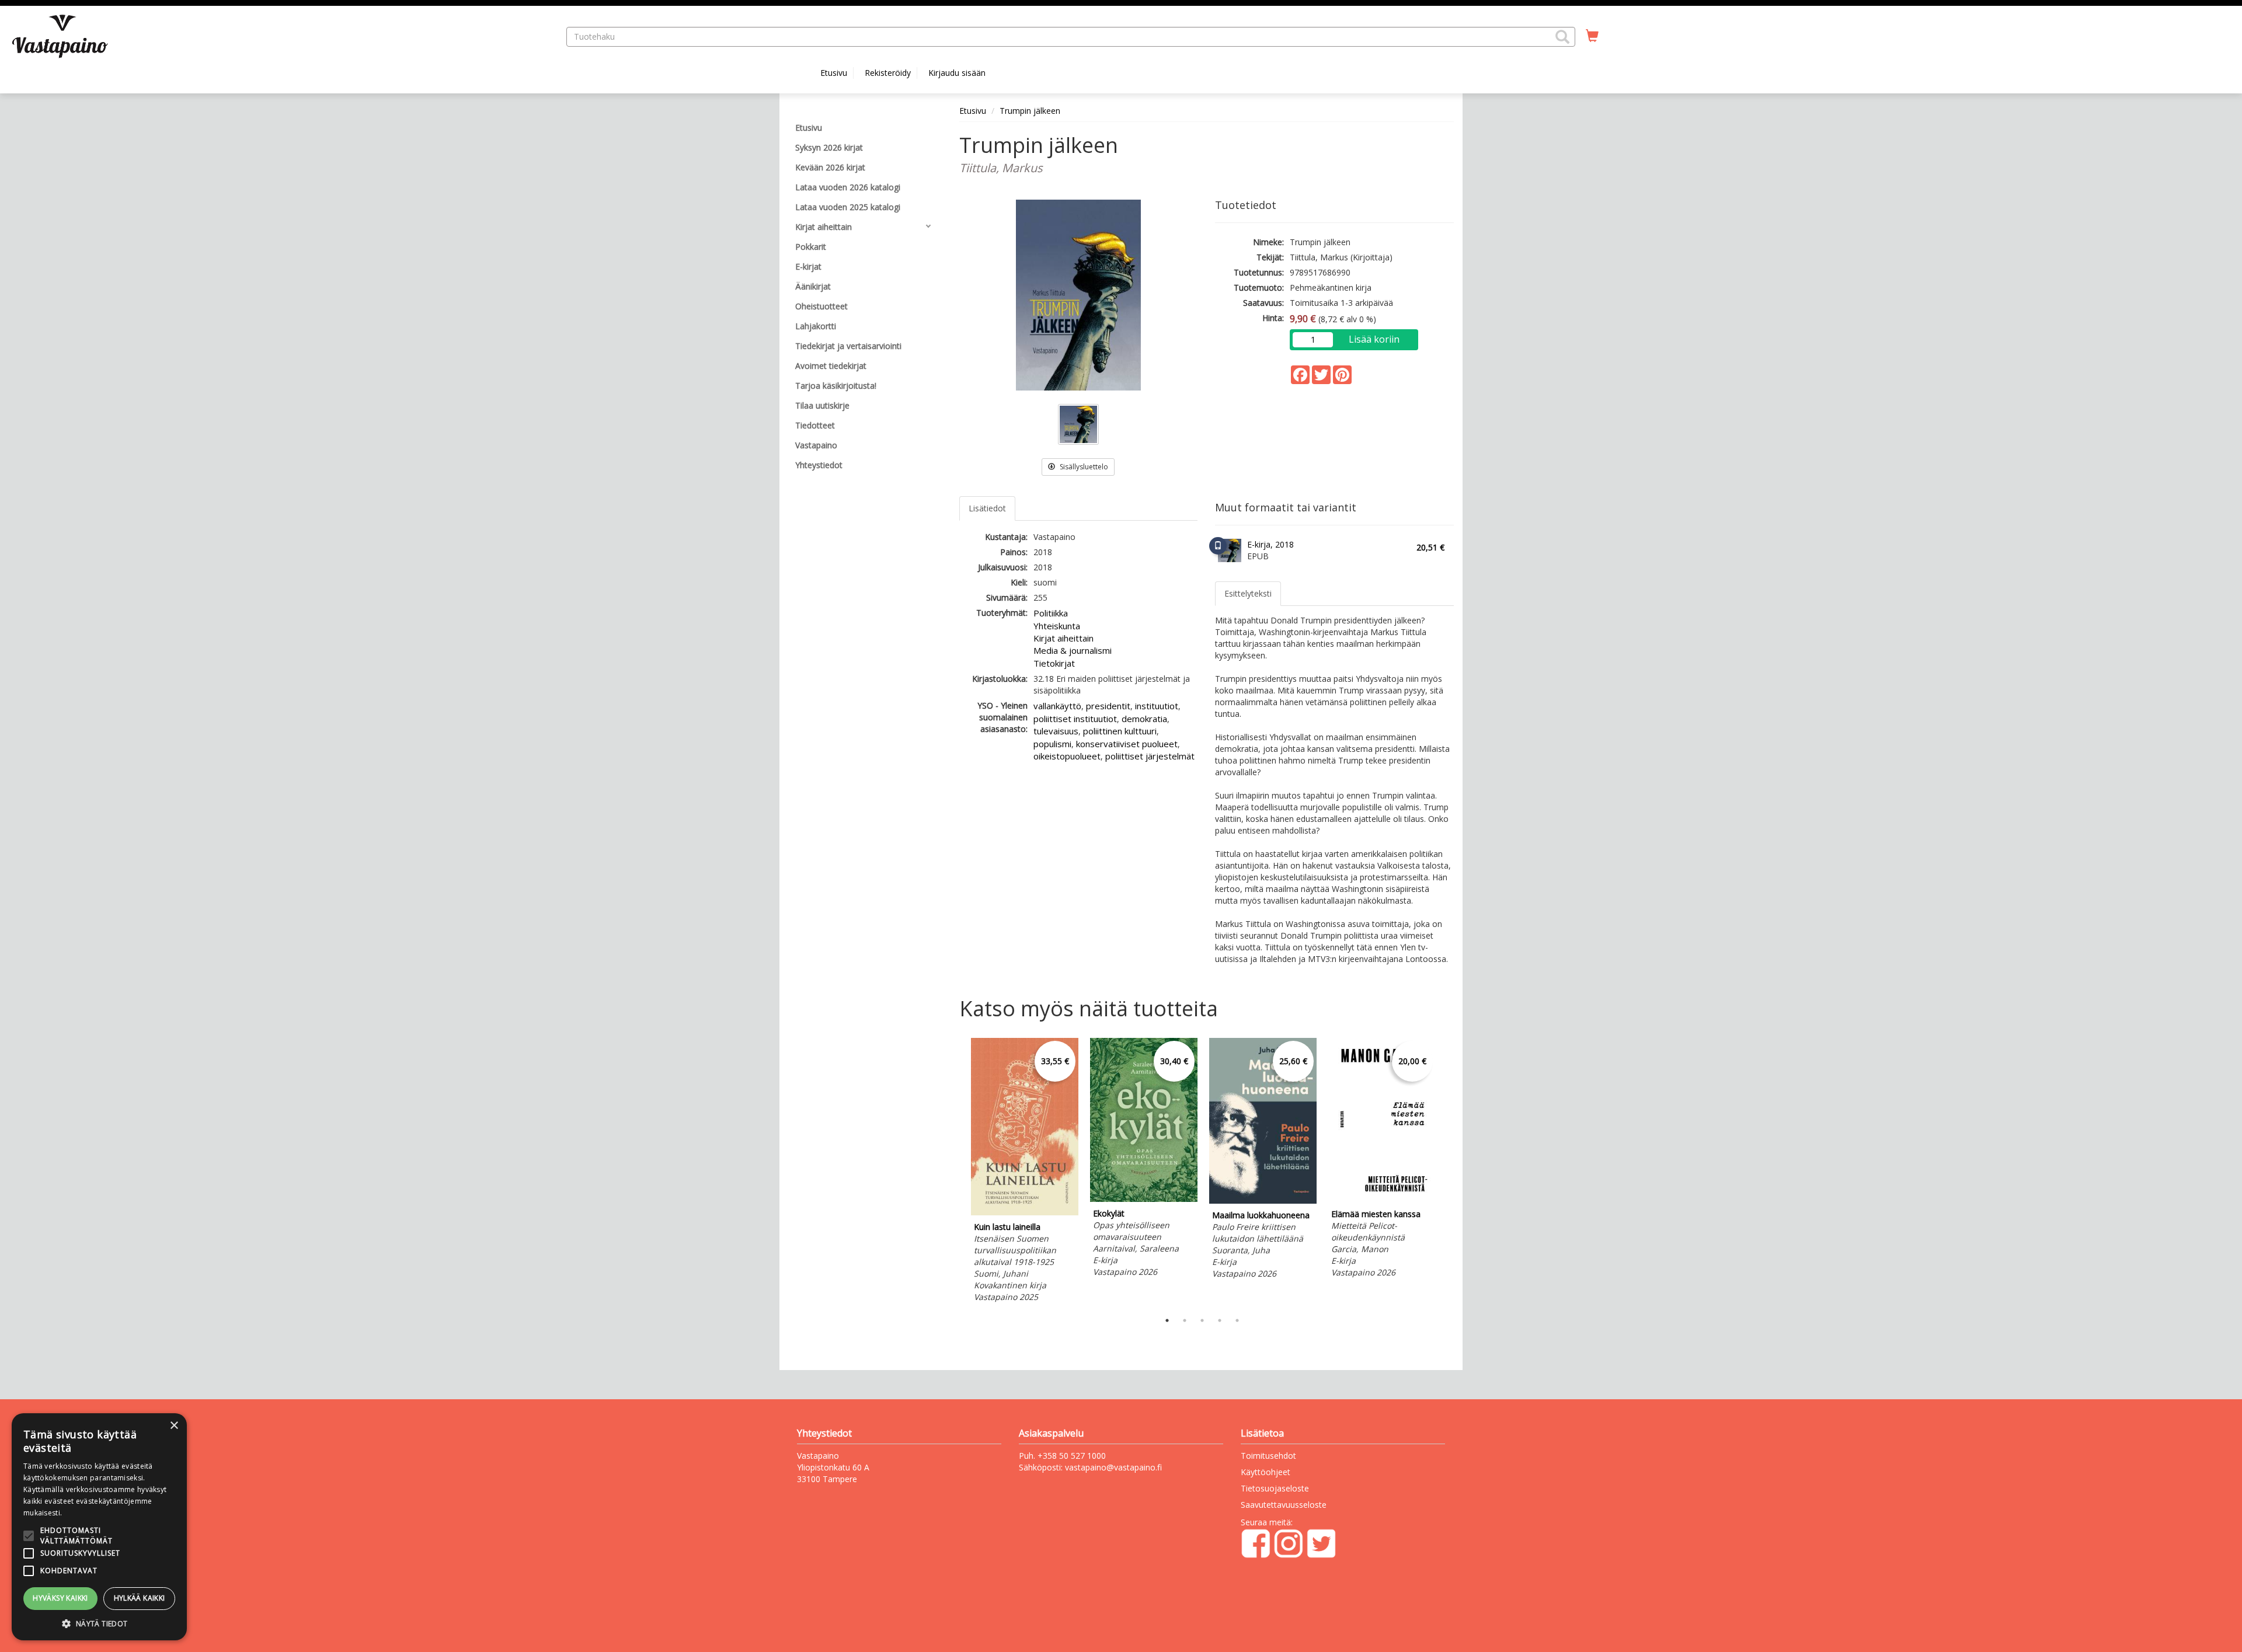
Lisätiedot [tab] (987, 508)
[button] (1562, 37)
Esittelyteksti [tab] (1248, 593)
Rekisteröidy (888, 73)
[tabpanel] (1025, 1172)
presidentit (1108, 706)
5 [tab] (1237, 1320)
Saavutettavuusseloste (1284, 1505)
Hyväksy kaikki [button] (60, 1598)
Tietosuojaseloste (1275, 1488)
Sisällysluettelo (1083, 467)
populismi (1052, 744)
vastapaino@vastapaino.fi (1113, 1467)
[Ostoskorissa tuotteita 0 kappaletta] (1592, 36)
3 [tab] (1202, 1320)
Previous (956, 1172)
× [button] (174, 1426)
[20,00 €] (1382, 1199)
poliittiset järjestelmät (1150, 756)
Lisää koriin (1374, 339)
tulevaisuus (1056, 731)
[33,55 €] (1025, 1212)
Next (1448, 1172)
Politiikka (1051, 613)
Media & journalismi (1073, 650)
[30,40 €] (1144, 1199)
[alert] (99, 1527)
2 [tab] (1185, 1320)
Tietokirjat (1054, 663)
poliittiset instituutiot (1075, 719)
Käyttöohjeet (1266, 1472)
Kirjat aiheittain (1063, 638)
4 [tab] (1220, 1320)
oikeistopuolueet (1067, 756)
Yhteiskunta (1057, 626)
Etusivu (834, 73)
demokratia (1144, 719)
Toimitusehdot (1268, 1456)
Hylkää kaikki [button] (140, 1598)
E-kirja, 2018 (1270, 544)
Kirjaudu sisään (957, 73)
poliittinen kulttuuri (1120, 731)
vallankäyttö (1057, 706)
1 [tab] (1167, 1320)
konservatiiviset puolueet (1127, 744)
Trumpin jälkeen (1030, 111)
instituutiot (1157, 706)
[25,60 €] (1263, 1200)
